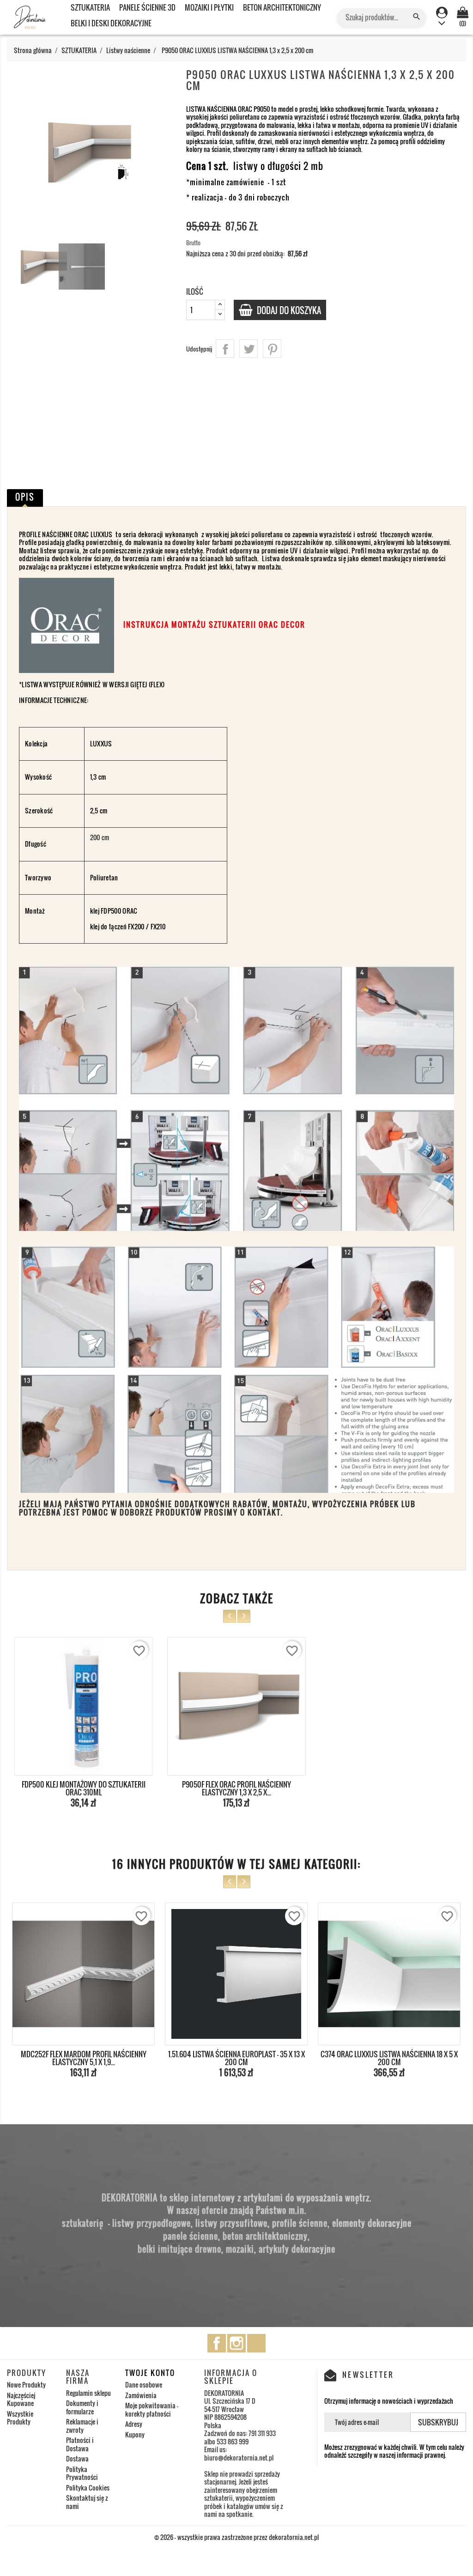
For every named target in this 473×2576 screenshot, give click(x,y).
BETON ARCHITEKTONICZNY (282, 7)
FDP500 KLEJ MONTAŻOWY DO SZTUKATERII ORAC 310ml (84, 1788)
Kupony (135, 2434)
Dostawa (77, 2458)
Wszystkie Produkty (20, 2418)
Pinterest (272, 349)
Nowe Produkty (26, 2385)
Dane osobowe (144, 2385)
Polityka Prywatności (82, 2473)
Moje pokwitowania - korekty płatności (152, 2409)
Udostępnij (225, 349)
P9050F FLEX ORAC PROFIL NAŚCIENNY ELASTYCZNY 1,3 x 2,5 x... (236, 1788)
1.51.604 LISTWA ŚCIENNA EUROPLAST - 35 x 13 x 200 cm (84, 2058)
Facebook (217, 2343)
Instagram (236, 2343)
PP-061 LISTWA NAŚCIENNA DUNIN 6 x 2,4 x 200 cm (389, 2058)
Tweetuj (249, 349)
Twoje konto (150, 2373)
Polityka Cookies (88, 2488)
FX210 (158, 926)
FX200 (136, 926)
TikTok (256, 2343)
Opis (25, 497)
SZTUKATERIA (90, 7)
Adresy (134, 2424)
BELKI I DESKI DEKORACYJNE (111, 23)
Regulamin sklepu (88, 2393)
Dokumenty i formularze (82, 2407)
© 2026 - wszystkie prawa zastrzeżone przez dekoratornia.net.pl (236, 2537)
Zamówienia (141, 2395)
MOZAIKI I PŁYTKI (209, 7)
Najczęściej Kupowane (21, 2399)
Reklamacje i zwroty (82, 2426)
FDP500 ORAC (118, 911)
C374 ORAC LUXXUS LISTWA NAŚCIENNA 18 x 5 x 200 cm (236, 2058)
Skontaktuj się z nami (87, 2502)
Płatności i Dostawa (80, 2444)
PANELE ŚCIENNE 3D (147, 7)
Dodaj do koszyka (288, 310)
